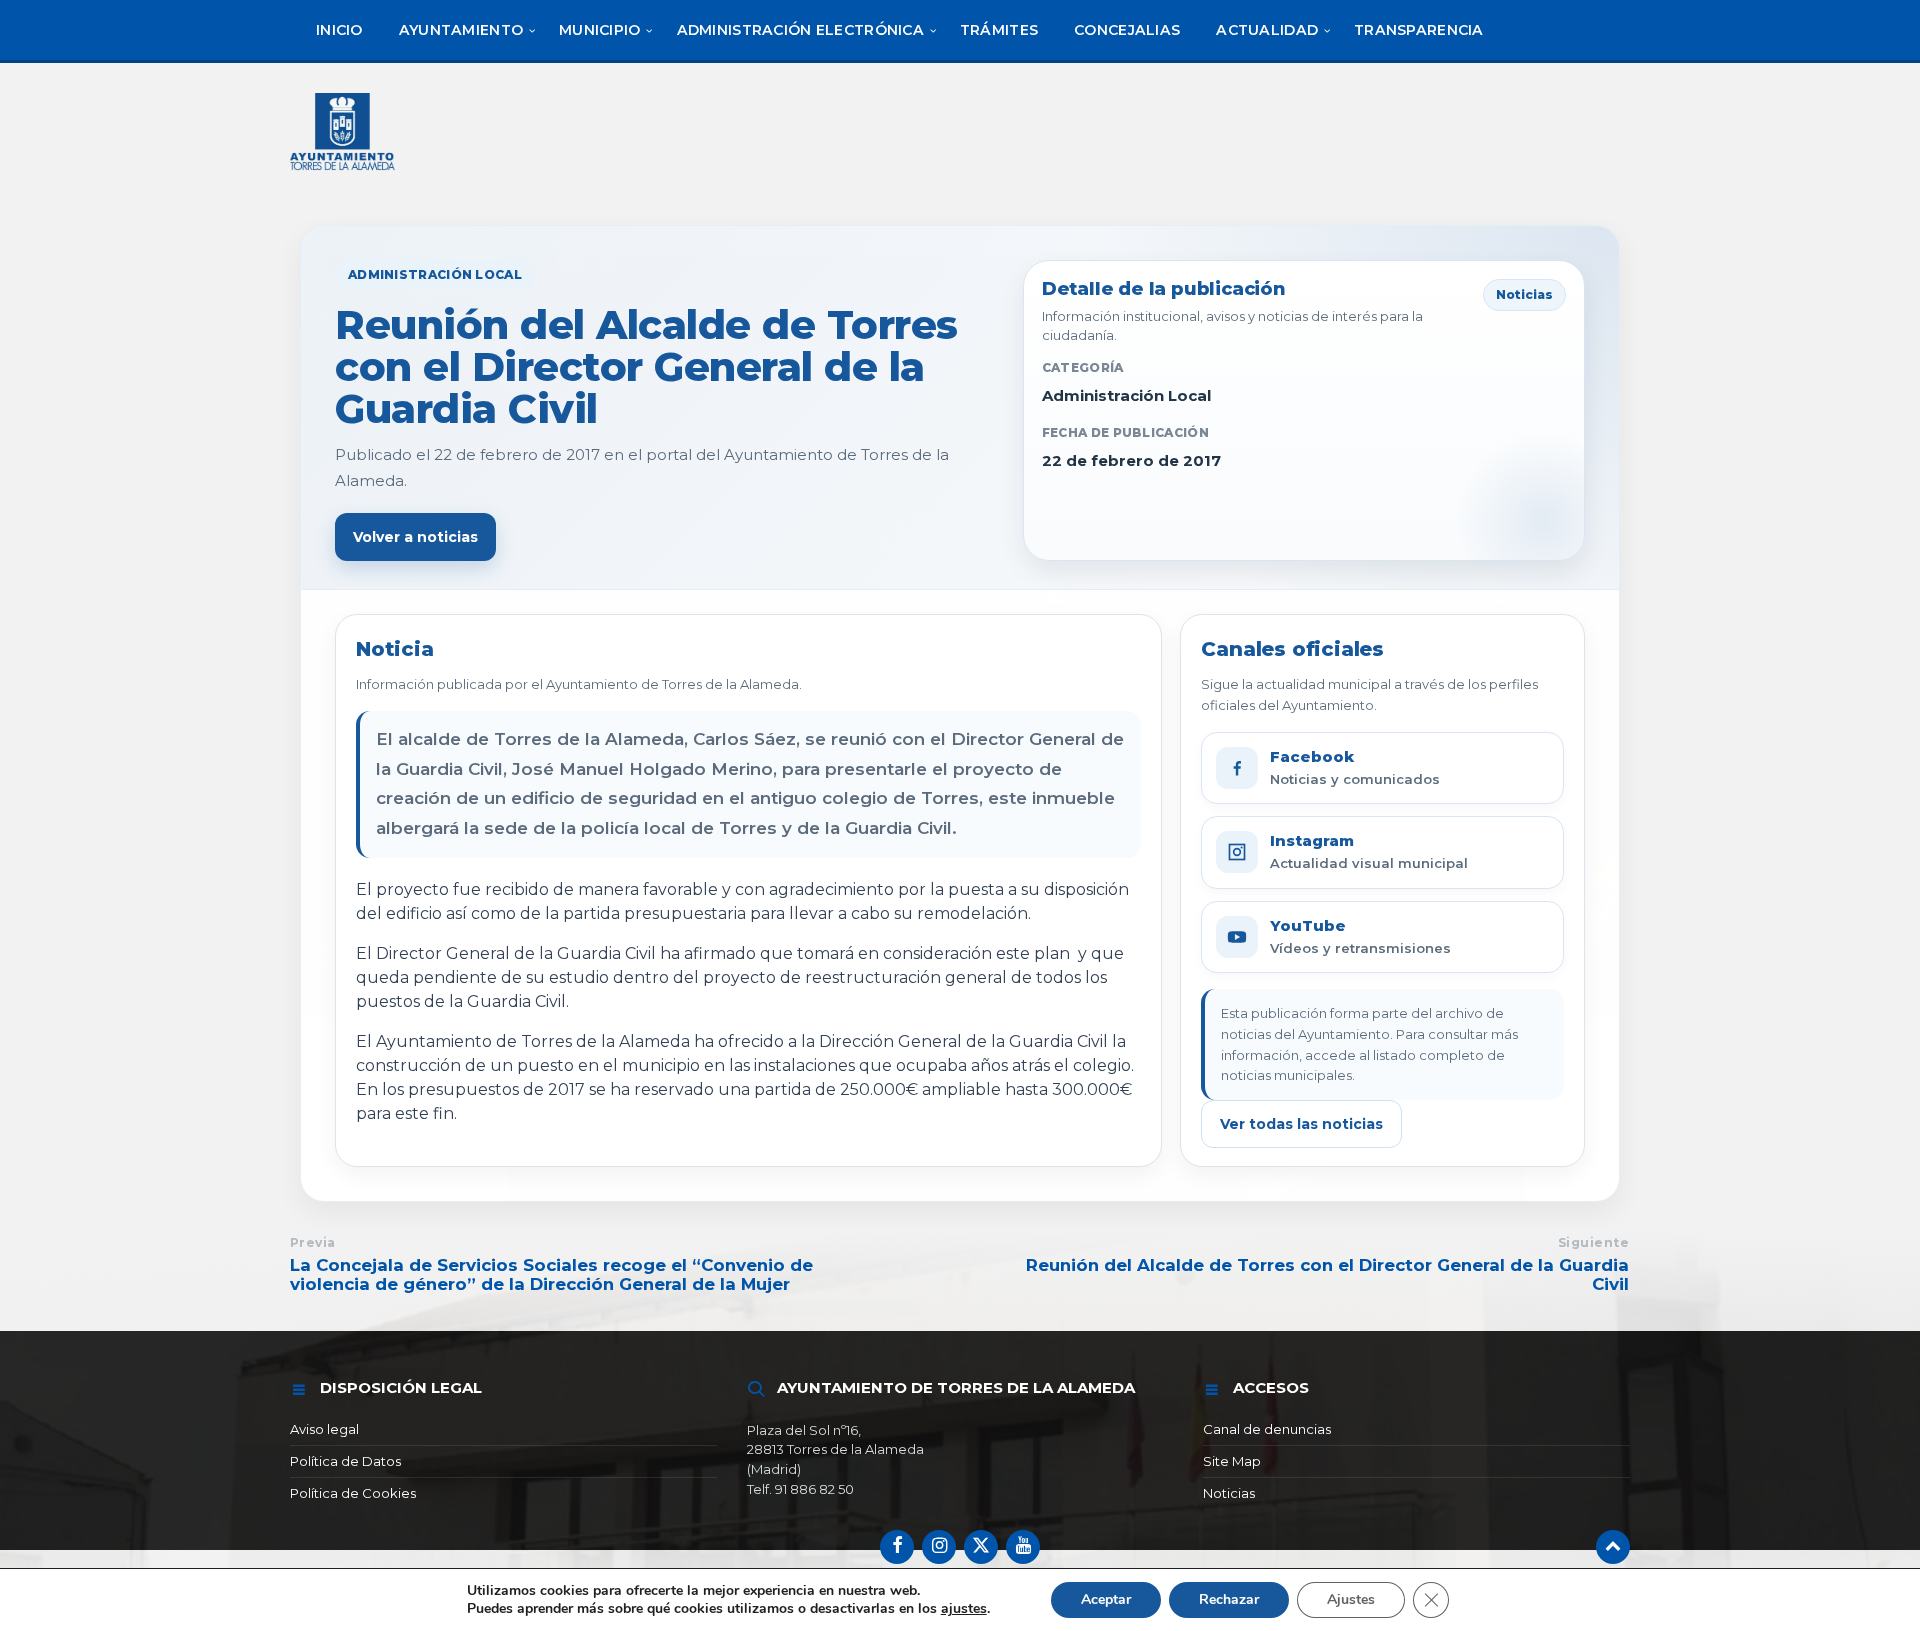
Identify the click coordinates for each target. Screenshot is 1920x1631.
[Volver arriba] (1613, 1547)
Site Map (1232, 1461)
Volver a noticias (415, 537)
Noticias (1229, 1493)
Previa (313, 1242)
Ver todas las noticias (1301, 1124)
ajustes (964, 1609)
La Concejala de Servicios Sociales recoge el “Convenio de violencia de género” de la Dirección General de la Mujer (551, 1275)
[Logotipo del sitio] (344, 172)
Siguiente (1593, 1242)
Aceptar (1106, 1599)
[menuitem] (339, 30)
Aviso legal (324, 1429)
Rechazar (1229, 1599)
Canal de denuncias (1267, 1429)
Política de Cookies (353, 1493)
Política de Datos (345, 1461)
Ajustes (1351, 1599)
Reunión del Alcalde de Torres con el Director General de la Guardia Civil (1327, 1275)
